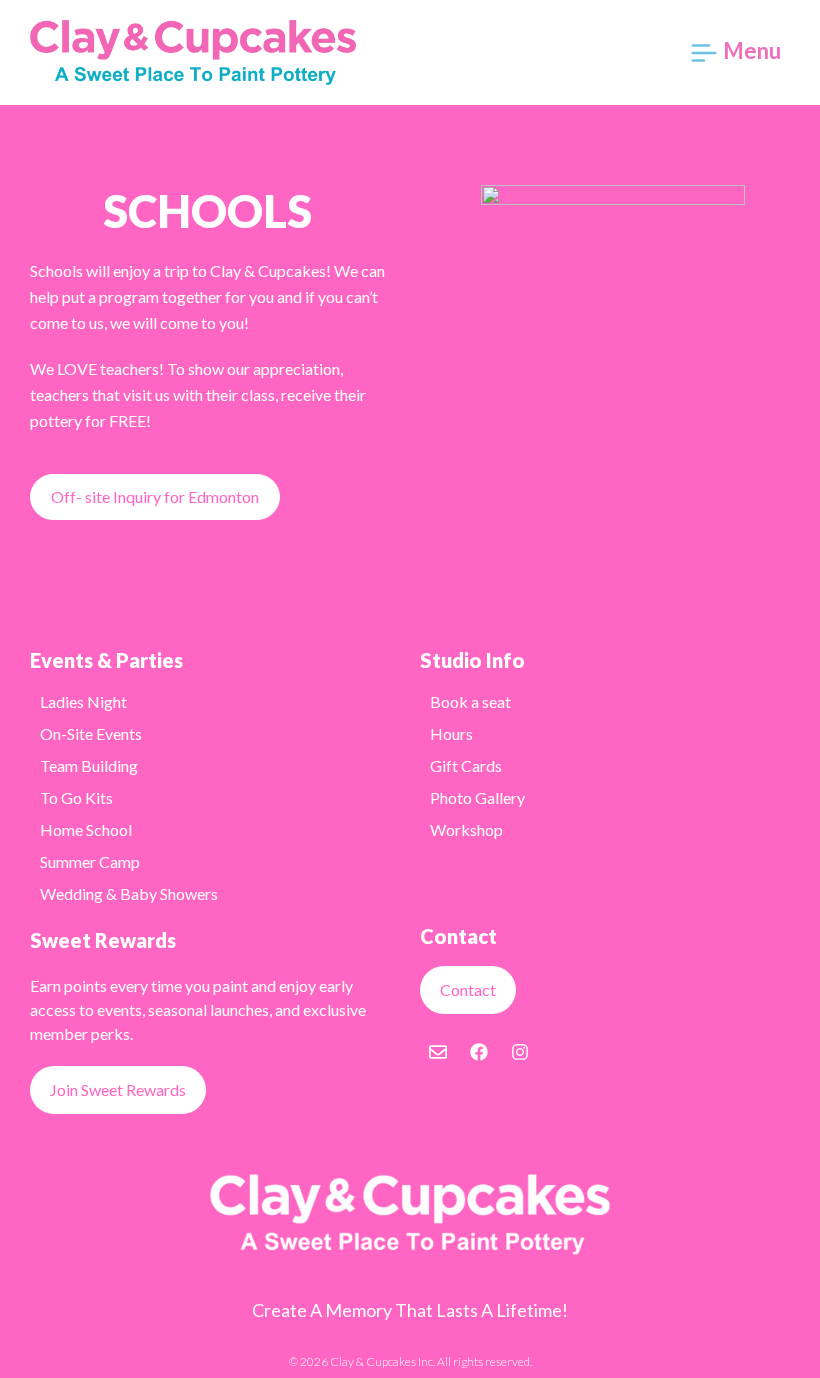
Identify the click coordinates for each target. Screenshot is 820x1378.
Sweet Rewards (103, 940)
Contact (468, 989)
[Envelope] (438, 1052)
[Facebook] (479, 1052)
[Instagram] (520, 1052)
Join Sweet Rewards (118, 1089)
